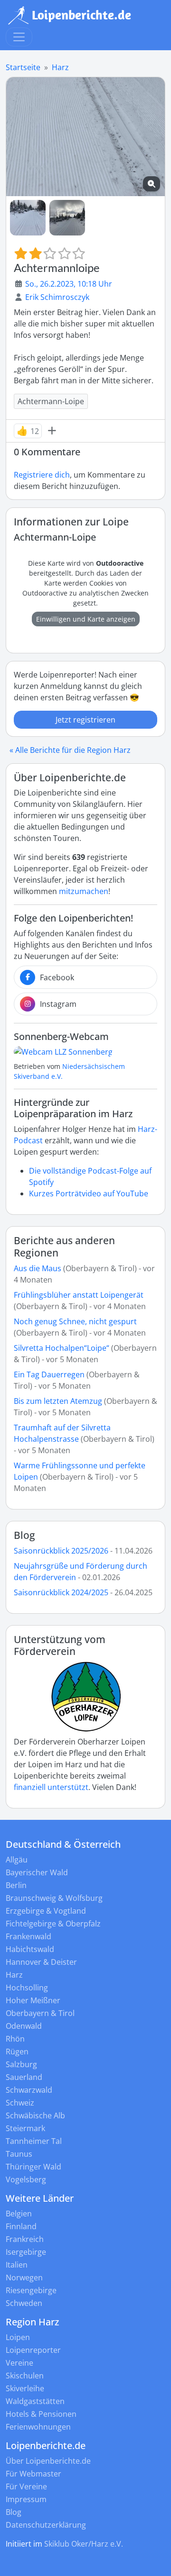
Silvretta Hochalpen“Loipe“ (62, 1348)
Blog (24, 1535)
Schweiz (20, 2103)
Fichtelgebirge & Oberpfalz (53, 1924)
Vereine (19, 2363)
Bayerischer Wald (37, 1872)
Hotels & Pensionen (41, 2414)
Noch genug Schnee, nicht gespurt (75, 1321)
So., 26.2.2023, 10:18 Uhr (69, 284)
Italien (17, 2265)
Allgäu (17, 1860)
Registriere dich (42, 475)
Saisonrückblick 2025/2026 (61, 1551)
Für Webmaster (33, 2474)
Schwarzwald (29, 2090)
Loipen (18, 2337)
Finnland (21, 2226)
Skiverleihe (25, 2388)
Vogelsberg (26, 2179)
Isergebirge (26, 2252)
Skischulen (25, 2376)
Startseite (23, 67)
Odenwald (24, 2026)
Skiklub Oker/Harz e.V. (84, 2544)
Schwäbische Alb (35, 2115)
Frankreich (25, 2239)
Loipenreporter (33, 2350)
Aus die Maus (38, 1268)
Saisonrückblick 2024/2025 (61, 1592)
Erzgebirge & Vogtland (46, 1911)
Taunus (19, 2154)
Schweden (24, 2303)
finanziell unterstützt (51, 1787)
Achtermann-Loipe (51, 401)
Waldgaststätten (35, 2401)
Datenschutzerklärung (46, 2525)
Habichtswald (30, 1949)
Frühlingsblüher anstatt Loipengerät (79, 1295)
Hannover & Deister (41, 1962)
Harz (60, 67)
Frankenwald (28, 1936)
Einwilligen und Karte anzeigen (86, 619)
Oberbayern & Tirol (40, 2013)
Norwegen (24, 2278)
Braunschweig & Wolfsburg (54, 1898)
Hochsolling (27, 1988)
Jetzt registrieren (85, 720)
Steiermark (25, 2128)
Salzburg (21, 2064)
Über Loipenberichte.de (48, 2461)
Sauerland (24, 2077)
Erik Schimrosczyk (57, 297)
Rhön (15, 2039)
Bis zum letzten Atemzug (58, 1401)
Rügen (17, 2052)
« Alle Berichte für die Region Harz (70, 750)
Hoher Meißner (33, 2000)
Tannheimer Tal (34, 2141)
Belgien (19, 2214)
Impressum (26, 2499)
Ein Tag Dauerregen (50, 1374)
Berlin (16, 1885)
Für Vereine (26, 2486)
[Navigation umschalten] (19, 37)
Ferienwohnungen (38, 2427)
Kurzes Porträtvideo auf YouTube (89, 1193)
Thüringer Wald (33, 2167)
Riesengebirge (31, 2290)
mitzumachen (84, 891)
